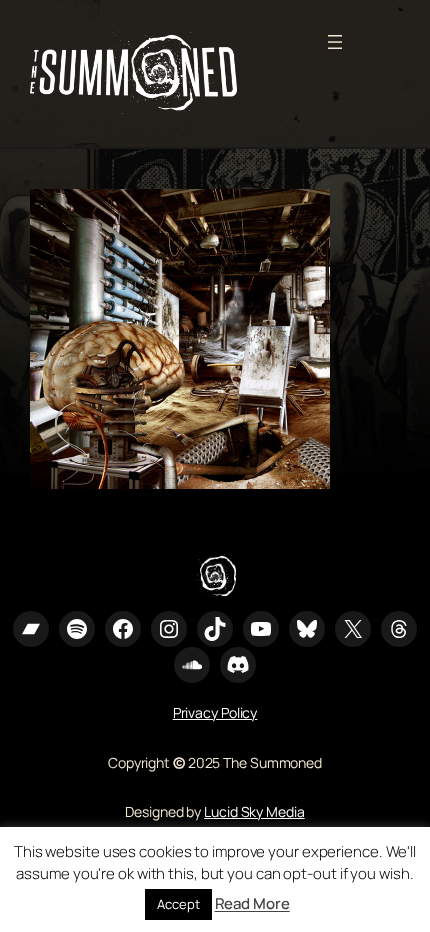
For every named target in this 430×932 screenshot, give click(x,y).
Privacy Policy (215, 712)
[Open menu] (335, 42)
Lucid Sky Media (254, 811)
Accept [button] (178, 904)
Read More (252, 903)
